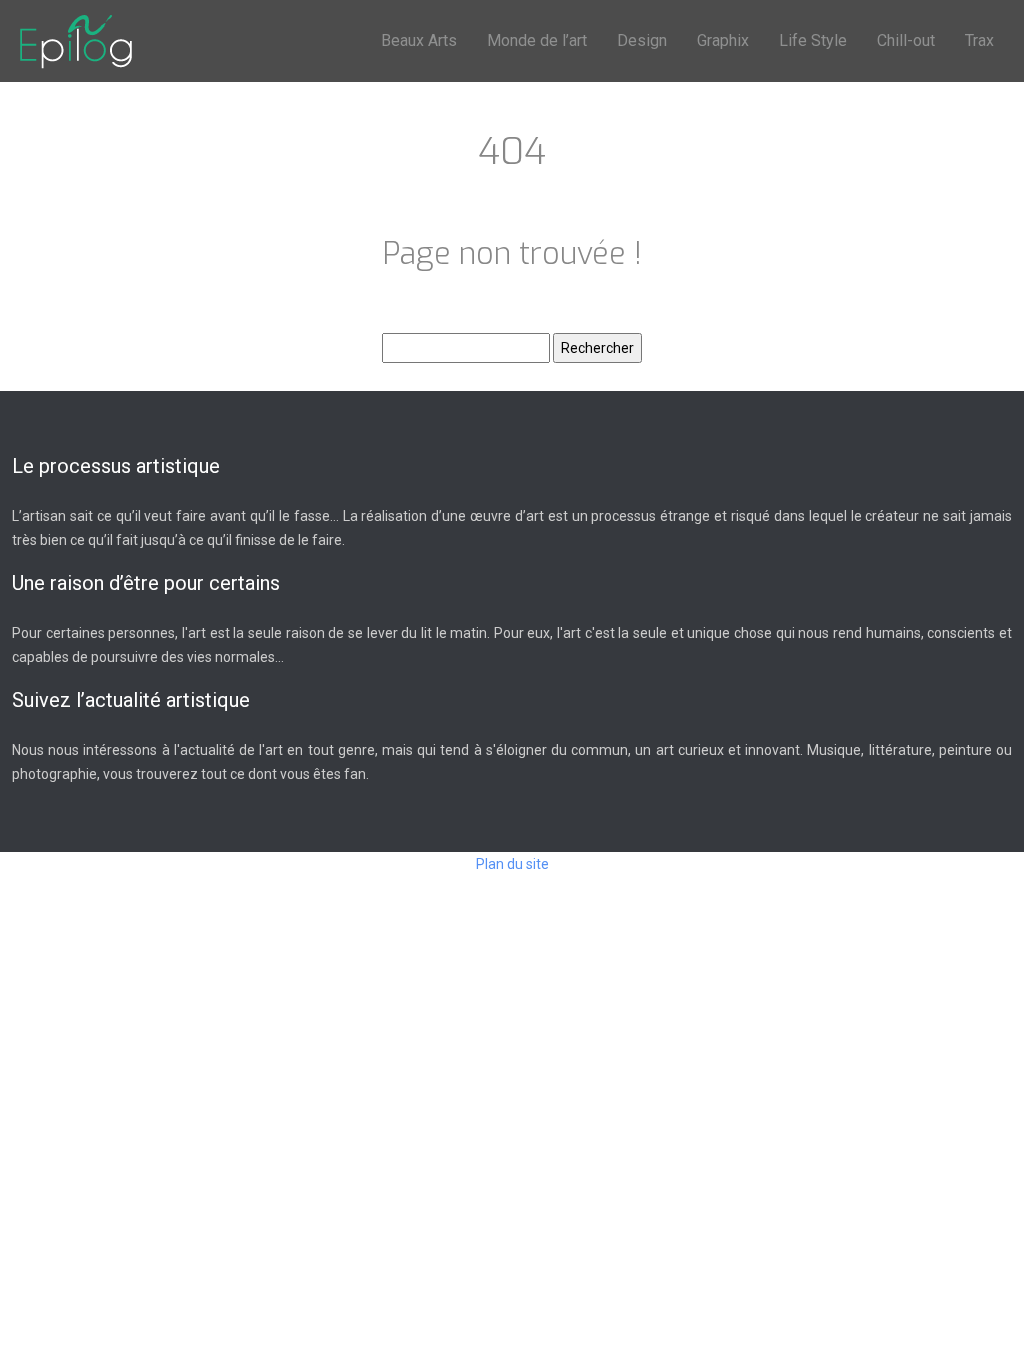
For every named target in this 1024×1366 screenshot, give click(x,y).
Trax (979, 40)
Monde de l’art (537, 40)
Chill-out (906, 40)
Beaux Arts (419, 40)
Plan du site (512, 864)
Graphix (723, 40)
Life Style (813, 40)
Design (642, 40)
